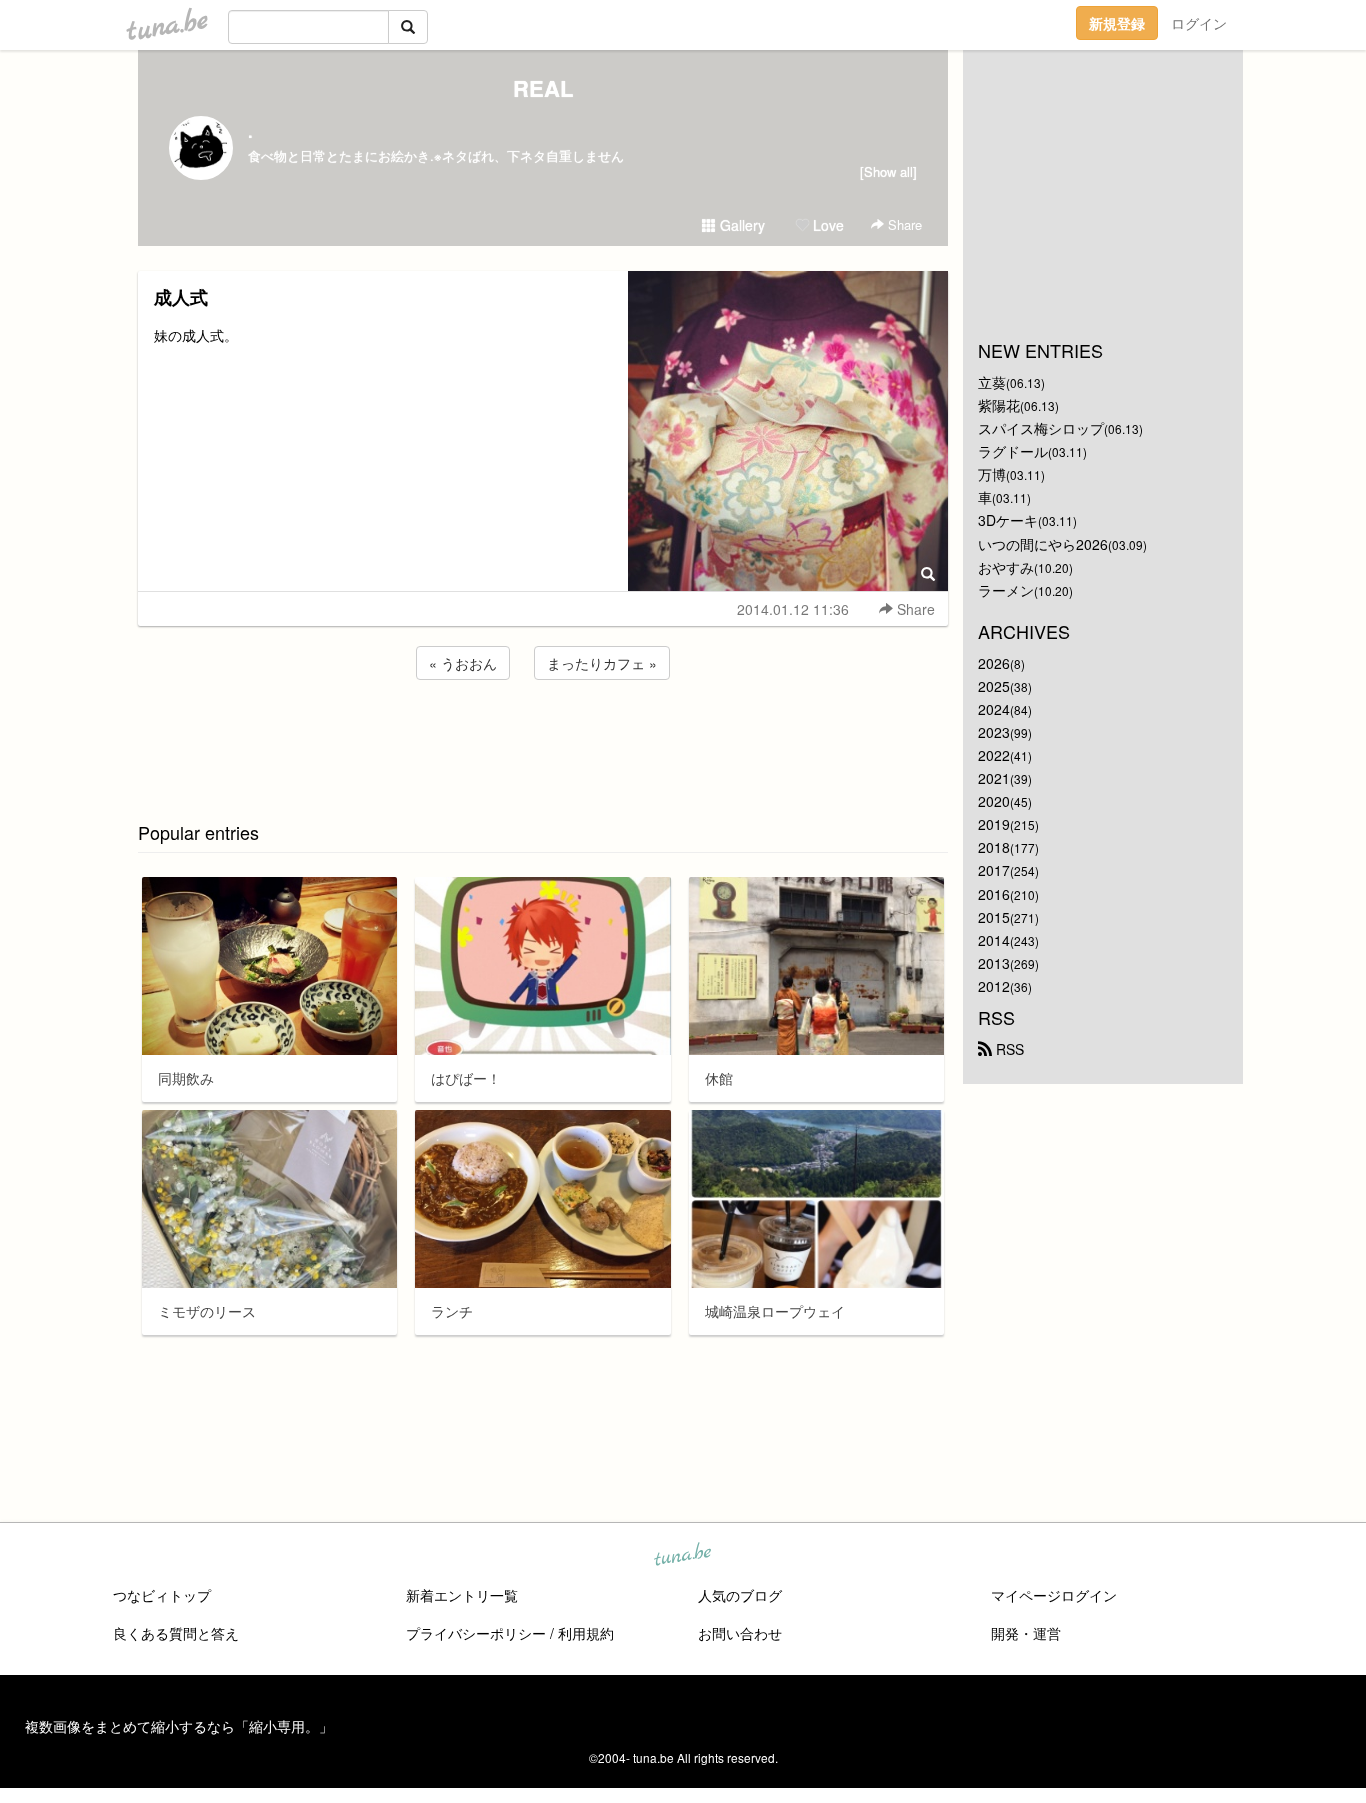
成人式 (181, 297)
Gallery (740, 225)
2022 (994, 755)
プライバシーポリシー (476, 1633)
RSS (1008, 1049)
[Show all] (888, 171)
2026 (994, 663)
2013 (994, 963)
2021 (994, 778)
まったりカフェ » (602, 663)
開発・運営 (1026, 1633)
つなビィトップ (162, 1595)
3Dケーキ (1008, 520)
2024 (994, 709)
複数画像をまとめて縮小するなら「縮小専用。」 (179, 1726)
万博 (992, 474)
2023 (994, 732)
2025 (994, 686)
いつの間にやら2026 (1043, 544)
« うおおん (463, 663)
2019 (994, 824)
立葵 (992, 382)
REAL (543, 88)
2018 (994, 847)
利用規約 (586, 1633)
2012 (994, 986)
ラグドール (1013, 451)
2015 (994, 917)
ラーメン (1006, 590)
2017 (994, 870)
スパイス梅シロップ (1041, 428)
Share (903, 224)
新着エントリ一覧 (462, 1595)
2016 (994, 894)
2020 (994, 801)
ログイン (1199, 23)
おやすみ (1006, 567)
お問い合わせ (740, 1633)
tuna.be (682, 1556)
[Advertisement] (543, 738)
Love (826, 225)
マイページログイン (1054, 1595)
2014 (994, 940)
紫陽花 (999, 405)
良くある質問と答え (176, 1633)
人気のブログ (740, 1595)
